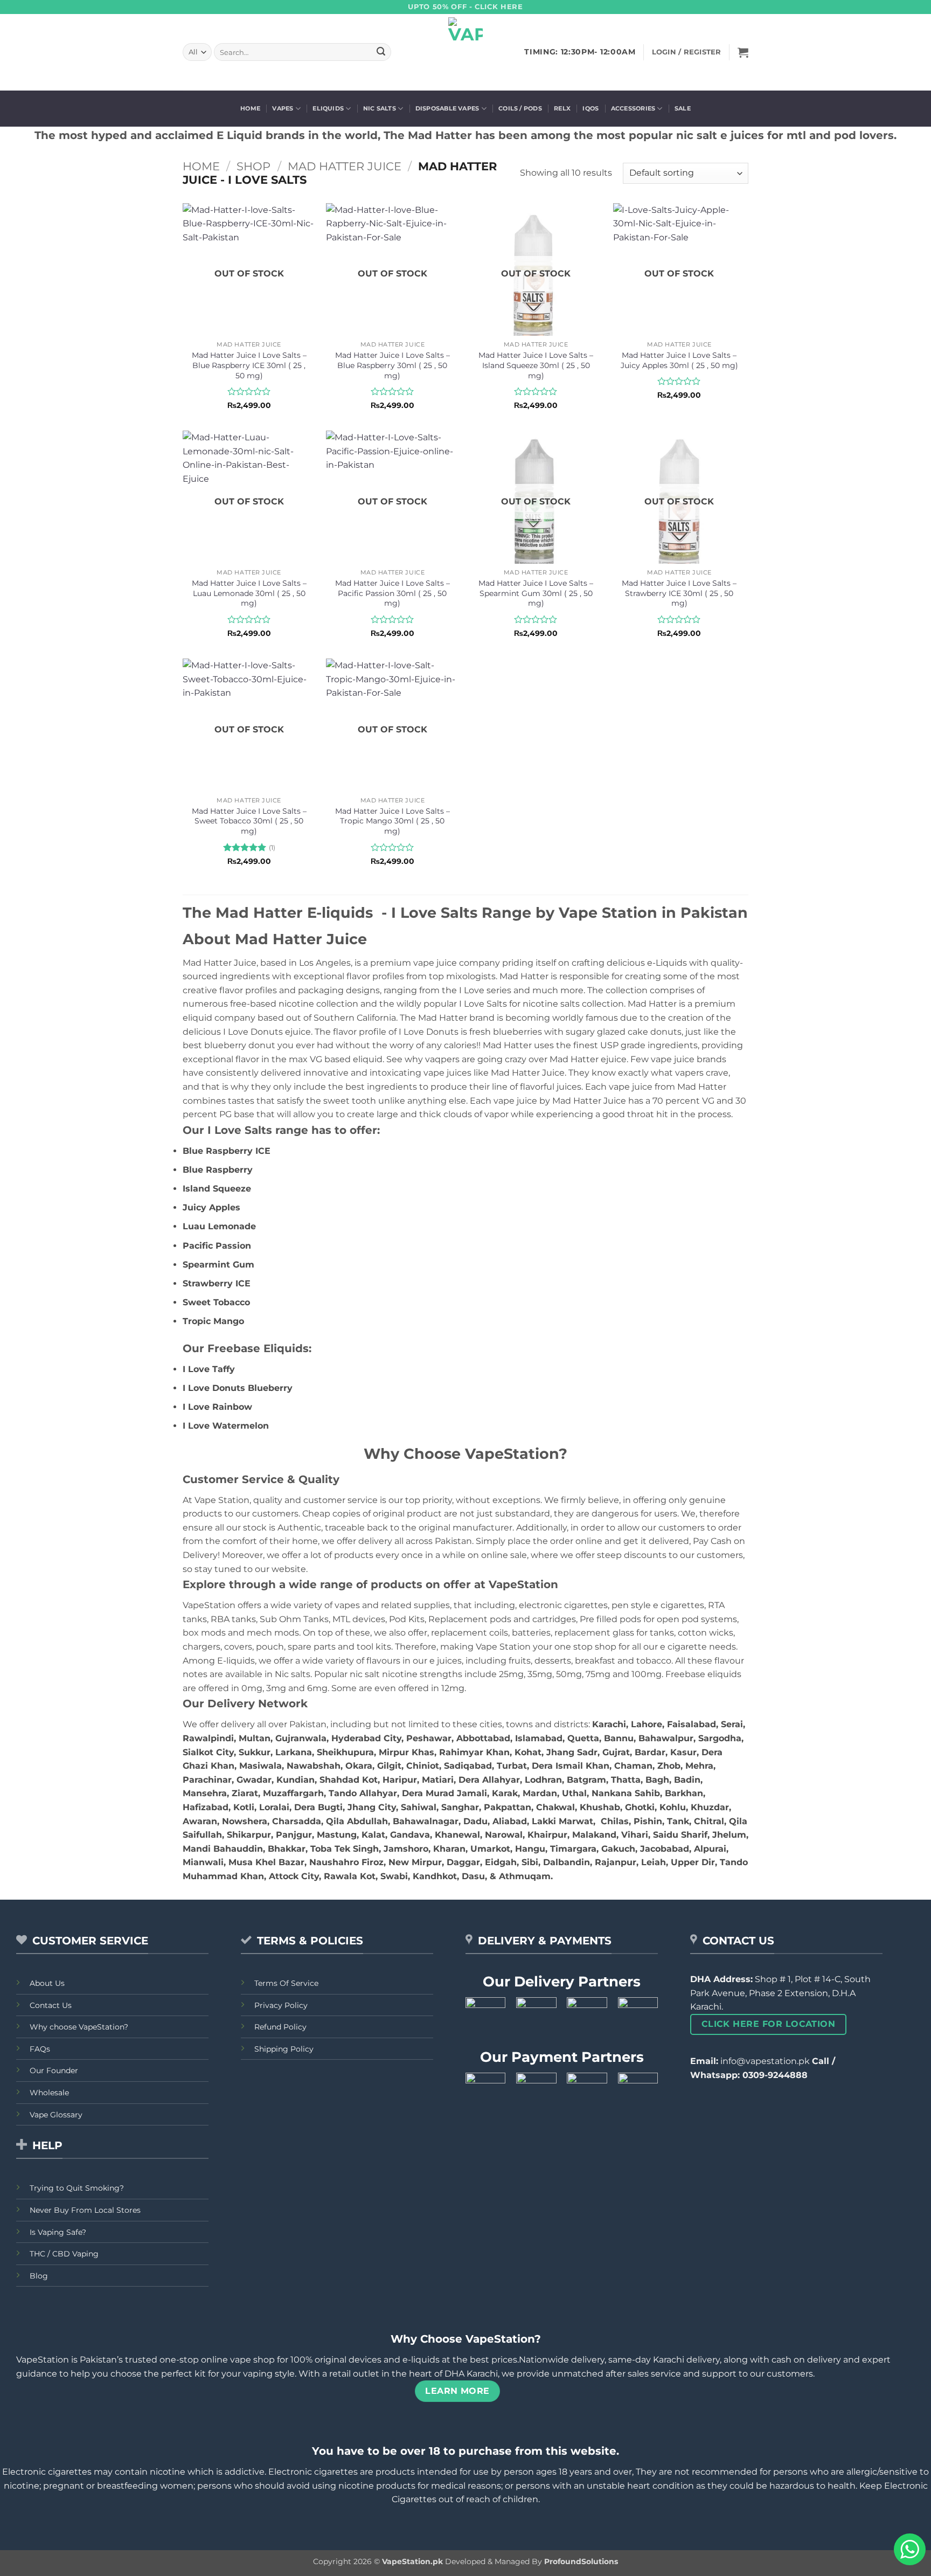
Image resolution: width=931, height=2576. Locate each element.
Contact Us (51, 2005)
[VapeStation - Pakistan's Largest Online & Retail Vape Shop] (466, 52)
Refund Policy (280, 2027)
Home (250, 108)
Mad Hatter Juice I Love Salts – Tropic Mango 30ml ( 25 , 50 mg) (392, 821)
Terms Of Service (286, 1983)
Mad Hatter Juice (345, 166)
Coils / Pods (520, 108)
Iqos (590, 108)
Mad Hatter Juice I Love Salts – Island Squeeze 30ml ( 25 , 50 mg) (536, 365)
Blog (39, 2276)
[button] (743, 52)
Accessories (633, 108)
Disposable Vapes (447, 108)
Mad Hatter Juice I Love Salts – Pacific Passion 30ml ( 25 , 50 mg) (392, 593)
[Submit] (381, 52)
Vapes (283, 108)
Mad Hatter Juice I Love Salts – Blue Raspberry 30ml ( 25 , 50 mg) (392, 365)
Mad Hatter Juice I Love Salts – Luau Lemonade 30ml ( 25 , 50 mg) (249, 593)
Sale (683, 108)
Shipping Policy (284, 2049)
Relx (562, 108)
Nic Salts (380, 108)
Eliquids (328, 108)
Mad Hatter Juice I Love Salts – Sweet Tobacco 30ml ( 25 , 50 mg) (249, 821)
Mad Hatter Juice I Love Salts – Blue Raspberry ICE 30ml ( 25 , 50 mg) (249, 365)
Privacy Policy (281, 2005)
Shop (253, 166)
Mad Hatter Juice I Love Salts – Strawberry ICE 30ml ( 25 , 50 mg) (679, 593)
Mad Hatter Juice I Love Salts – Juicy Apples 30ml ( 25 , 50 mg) (679, 360)
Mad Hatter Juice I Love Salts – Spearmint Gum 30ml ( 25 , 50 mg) (536, 593)
